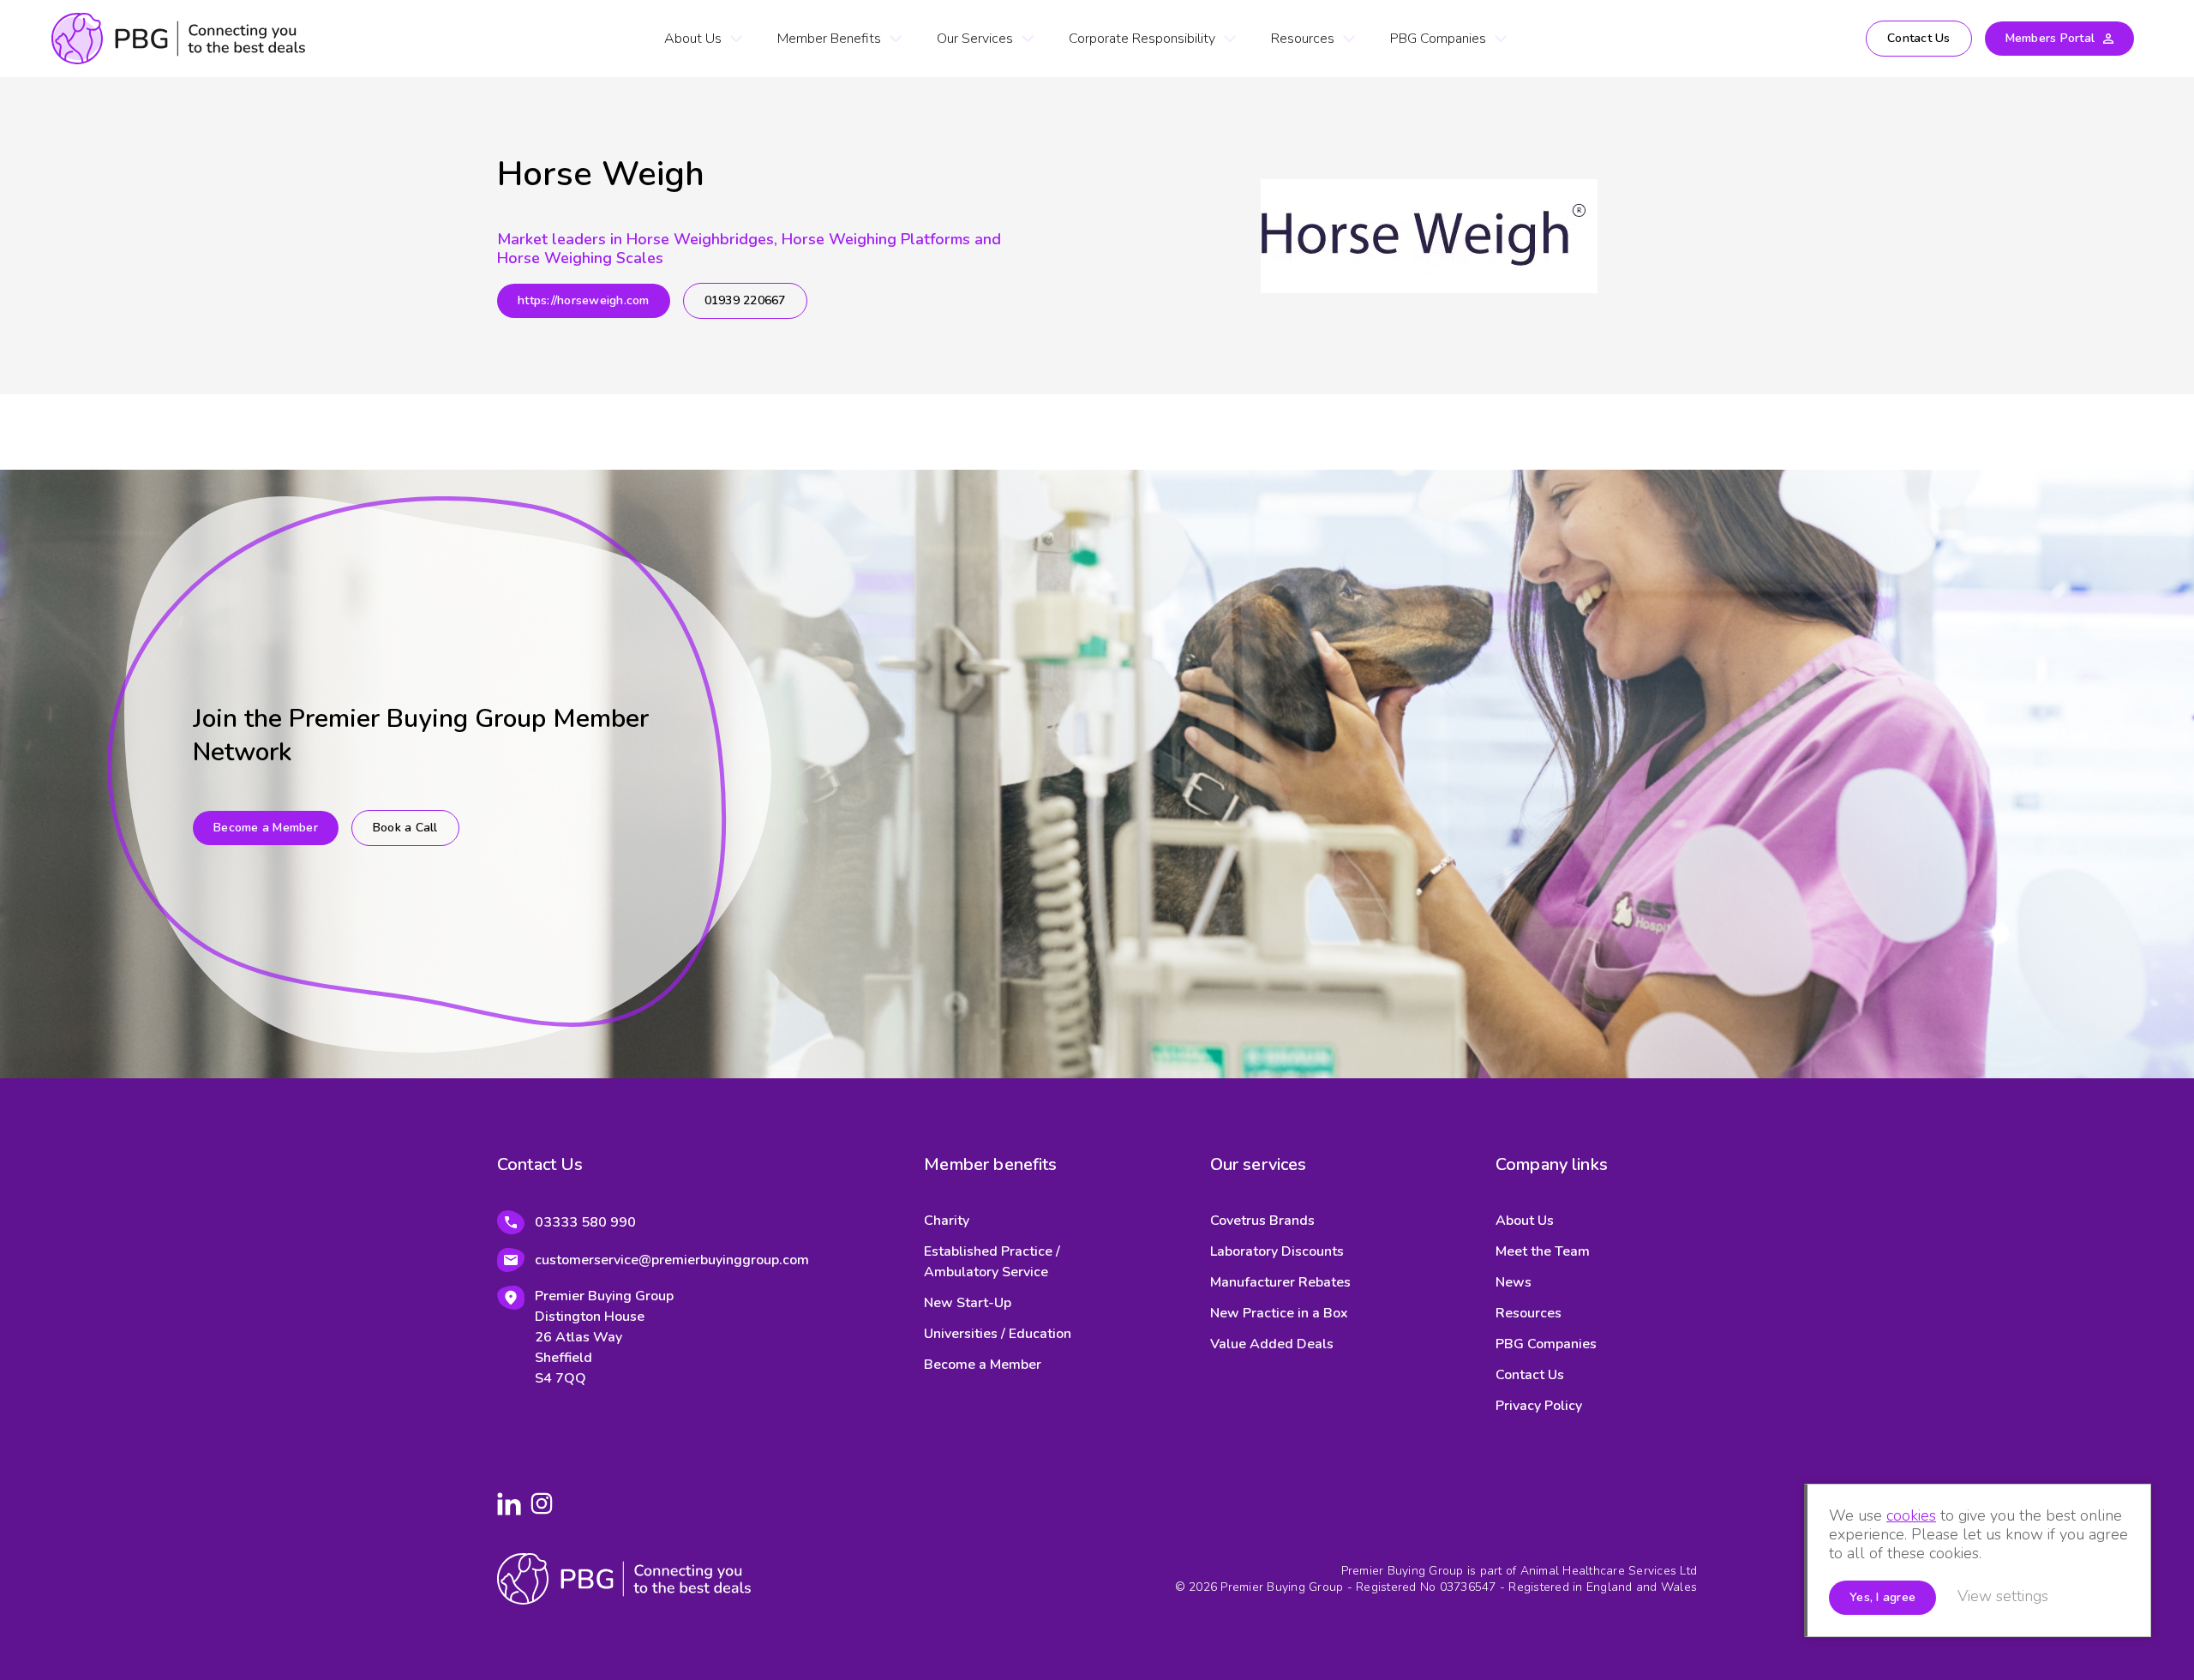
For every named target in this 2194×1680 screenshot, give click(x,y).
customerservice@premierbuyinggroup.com (672, 1260)
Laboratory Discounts (1277, 1251)
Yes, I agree (1882, 1597)
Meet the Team (1543, 1251)
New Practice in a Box (1279, 1313)
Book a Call (405, 828)
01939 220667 (745, 300)
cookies (1911, 1515)
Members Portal (2050, 38)
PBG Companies (1438, 39)
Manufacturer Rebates (1280, 1282)
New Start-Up (968, 1303)
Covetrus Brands (1262, 1221)
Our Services (975, 39)
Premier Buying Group (178, 39)
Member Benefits (829, 39)
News (1514, 1282)
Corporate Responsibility (1142, 39)
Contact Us (1919, 38)
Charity (947, 1221)
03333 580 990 (585, 1222)
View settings (2003, 1596)
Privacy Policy (1539, 1406)
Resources (1303, 39)
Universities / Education (998, 1334)
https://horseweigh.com (584, 300)
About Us (693, 39)
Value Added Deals (1272, 1344)
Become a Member (266, 828)
